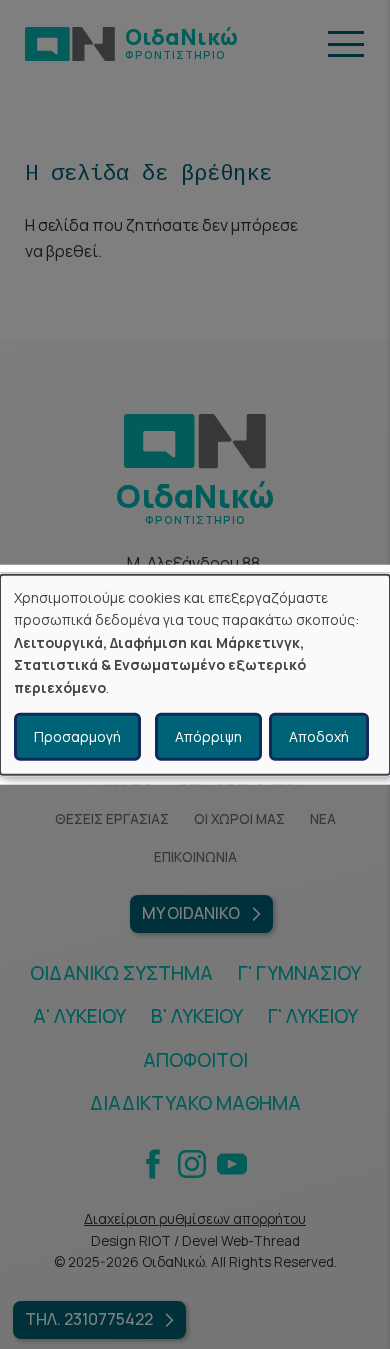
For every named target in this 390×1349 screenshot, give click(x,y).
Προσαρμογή (77, 736)
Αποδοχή (319, 736)
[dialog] (195, 674)
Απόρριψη (208, 736)
